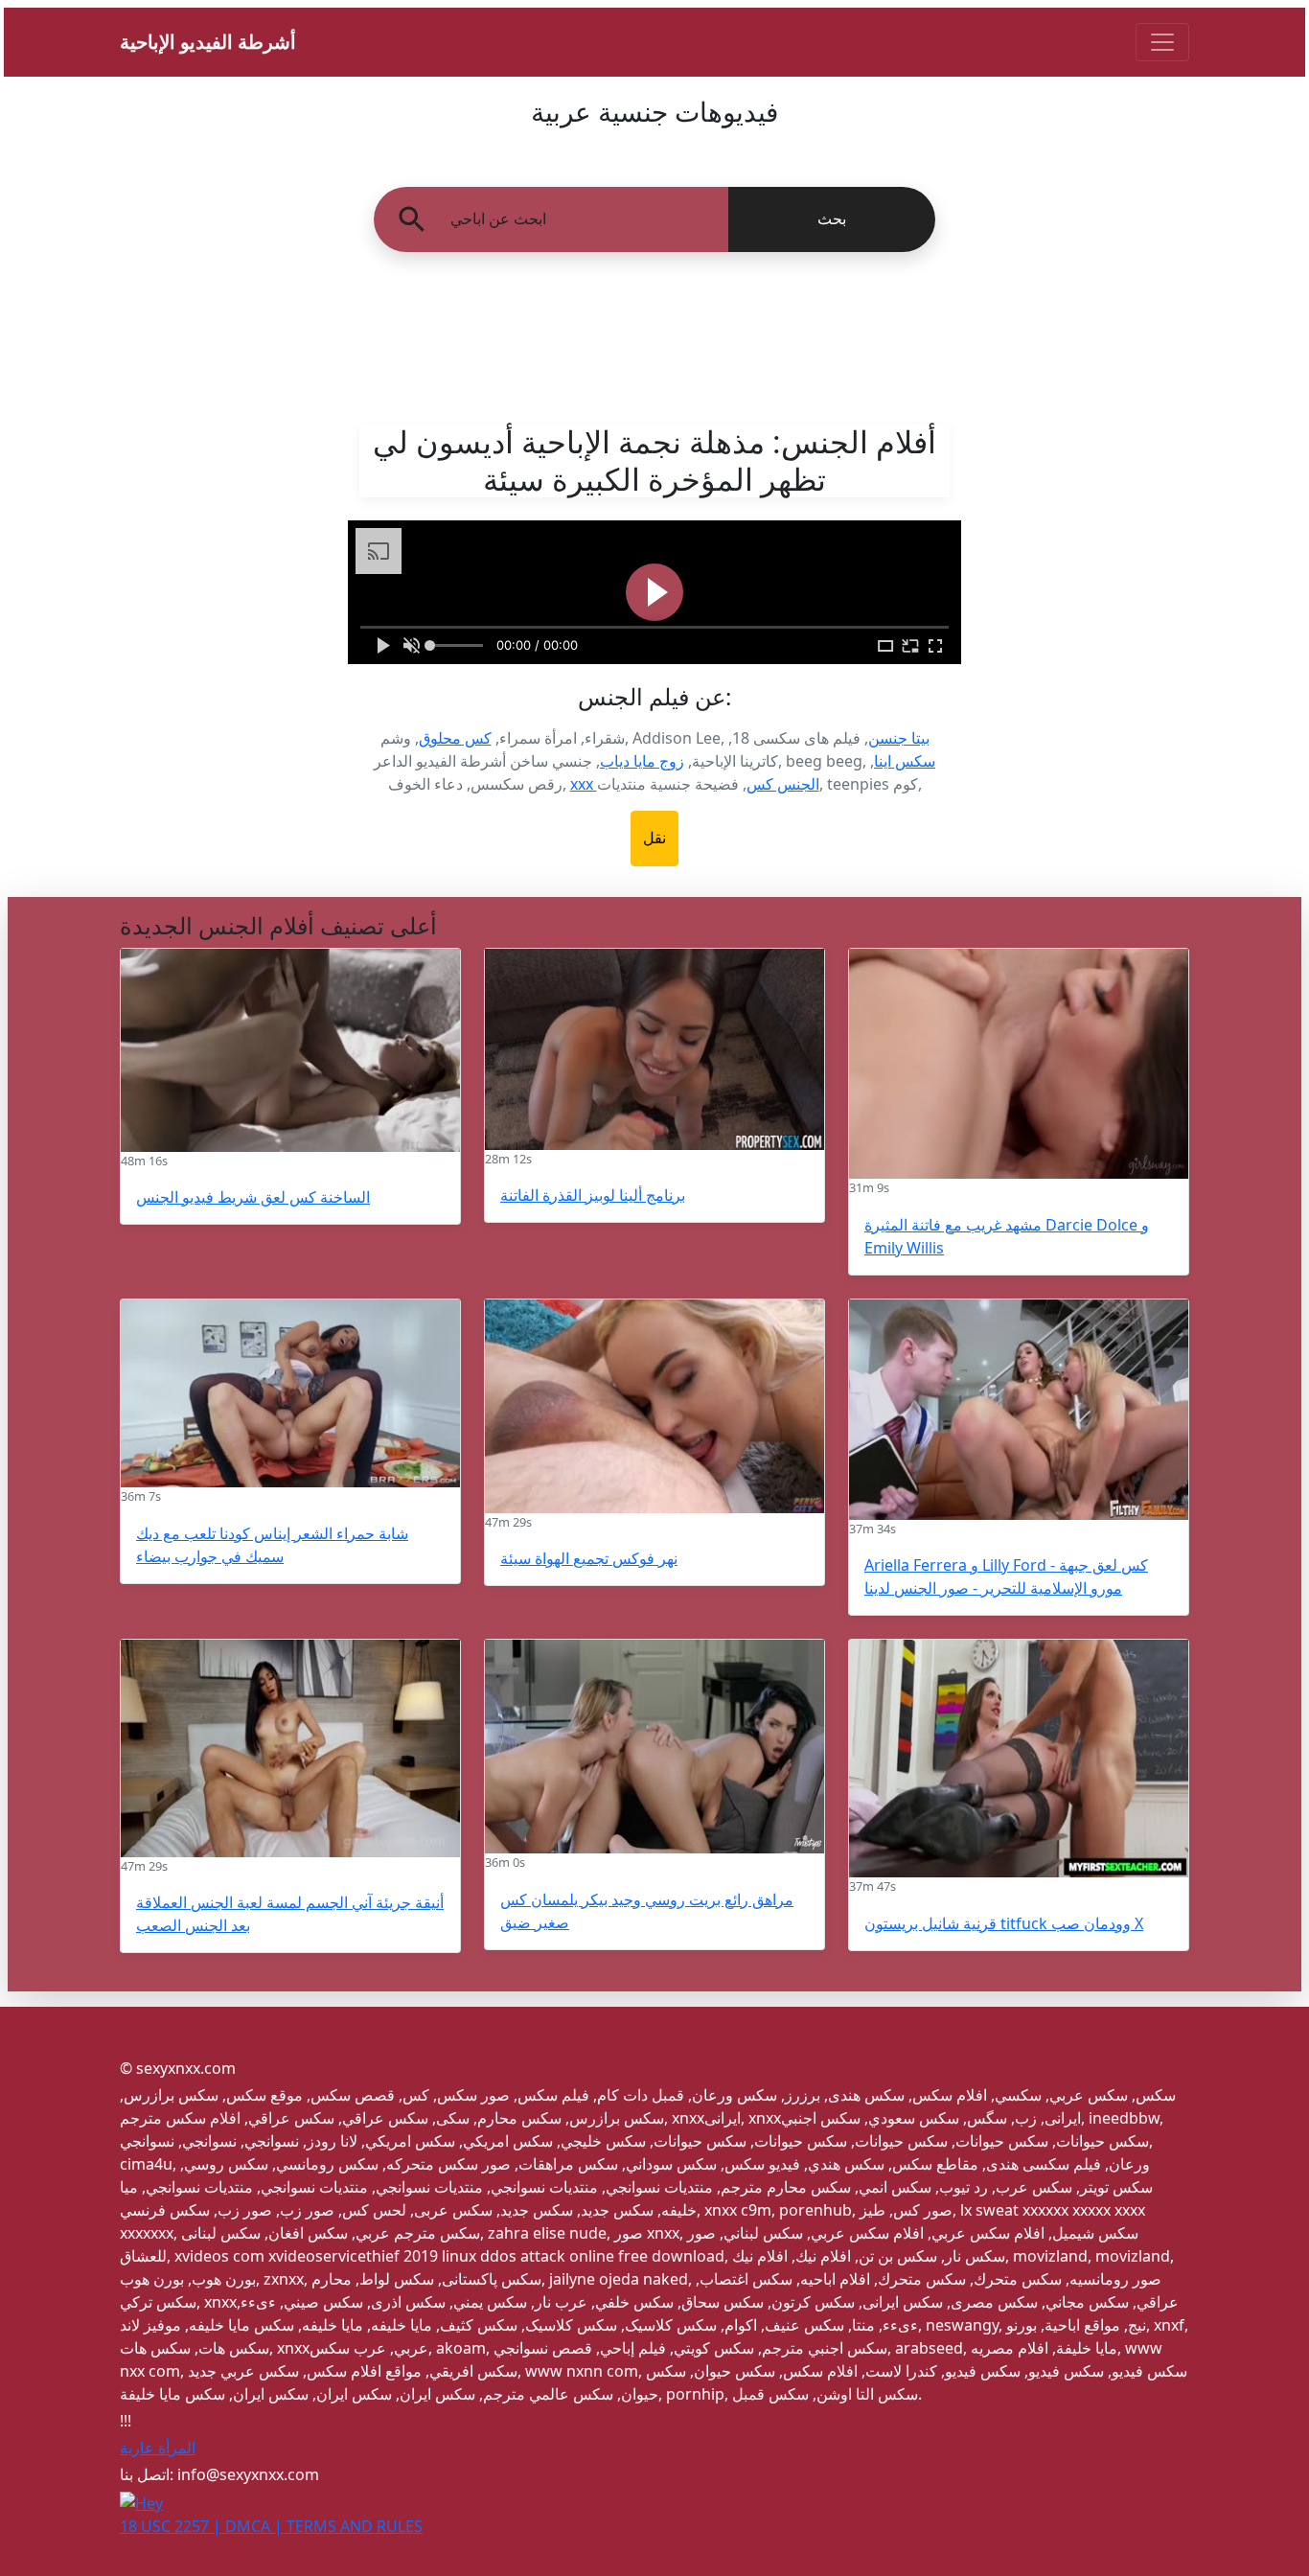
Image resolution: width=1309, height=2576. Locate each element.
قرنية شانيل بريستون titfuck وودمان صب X (1004, 1923)
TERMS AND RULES (355, 2526)
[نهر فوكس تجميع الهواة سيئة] (654, 1406)
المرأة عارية (158, 2448)
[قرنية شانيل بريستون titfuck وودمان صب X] (1019, 1759)
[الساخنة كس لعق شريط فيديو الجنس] (290, 1050)
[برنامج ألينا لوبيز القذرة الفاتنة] (654, 1049)
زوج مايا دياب (642, 761)
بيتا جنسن (899, 738)
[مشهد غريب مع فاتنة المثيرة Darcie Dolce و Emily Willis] (1019, 1064)
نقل (654, 838)
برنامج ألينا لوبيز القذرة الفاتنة (593, 1195)
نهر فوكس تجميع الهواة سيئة (589, 1558)
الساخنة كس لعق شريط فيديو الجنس (253, 1197)
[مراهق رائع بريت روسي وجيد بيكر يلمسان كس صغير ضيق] (654, 1747)
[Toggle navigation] (1162, 42)
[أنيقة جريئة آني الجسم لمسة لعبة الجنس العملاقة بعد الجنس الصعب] (290, 1748)
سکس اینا (905, 761)
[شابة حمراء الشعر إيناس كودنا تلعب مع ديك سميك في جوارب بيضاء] (290, 1394)
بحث (832, 219)
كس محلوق (455, 738)
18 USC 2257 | (172, 2526)
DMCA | (256, 2526)
